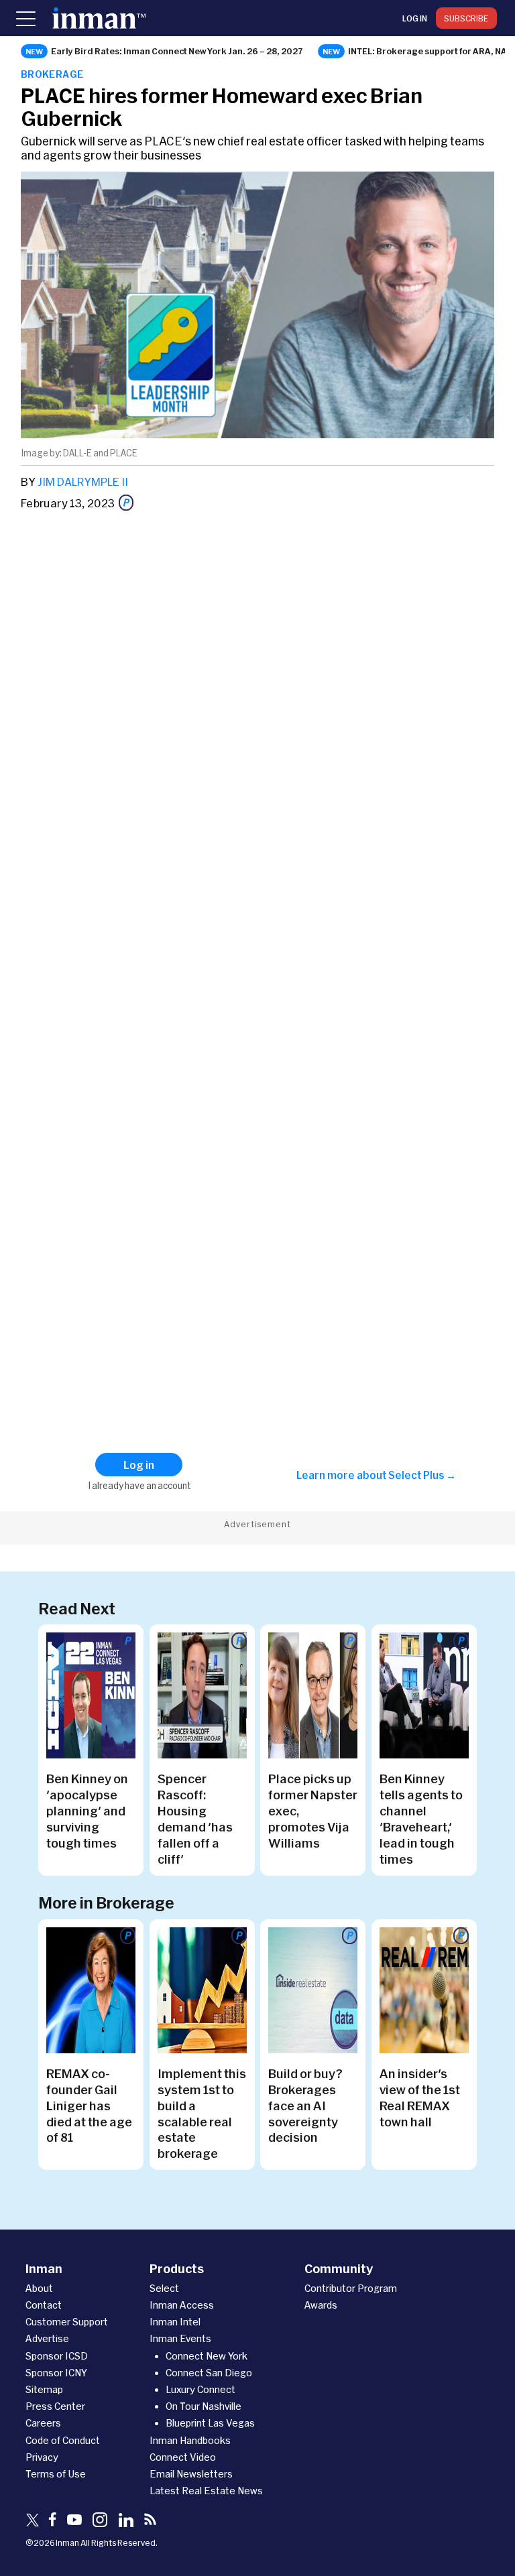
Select (164, 2288)
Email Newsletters (191, 2474)
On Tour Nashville (204, 2406)
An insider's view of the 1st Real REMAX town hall (420, 2098)
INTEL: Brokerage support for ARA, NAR (431, 51)
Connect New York (207, 2356)
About (39, 2288)
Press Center (55, 2406)
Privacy (42, 2457)
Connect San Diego (209, 2373)
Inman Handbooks (190, 2440)
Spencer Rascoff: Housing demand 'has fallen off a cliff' (195, 1819)
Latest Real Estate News (206, 2491)
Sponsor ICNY (56, 2373)
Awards (321, 2305)
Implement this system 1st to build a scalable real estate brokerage (202, 2114)
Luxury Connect (201, 2389)
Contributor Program (351, 2288)
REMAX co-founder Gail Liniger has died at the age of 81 (89, 2106)
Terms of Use (56, 2474)
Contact (44, 2305)
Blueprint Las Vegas (210, 2423)
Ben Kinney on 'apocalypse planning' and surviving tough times (87, 1811)
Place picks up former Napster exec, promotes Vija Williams (313, 1811)
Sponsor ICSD (57, 2356)
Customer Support (67, 2322)
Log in (415, 18)
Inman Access (182, 2305)
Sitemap (44, 2389)
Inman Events (180, 2338)
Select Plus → (422, 1475)
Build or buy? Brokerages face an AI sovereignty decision (305, 2106)
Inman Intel (175, 2322)
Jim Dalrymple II (83, 481)
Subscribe (466, 18)
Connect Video (183, 2457)
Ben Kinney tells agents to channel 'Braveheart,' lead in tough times (421, 1819)
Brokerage (52, 74)
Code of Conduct (63, 2440)
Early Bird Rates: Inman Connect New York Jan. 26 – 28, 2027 (177, 51)
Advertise (47, 2338)
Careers (43, 2423)
